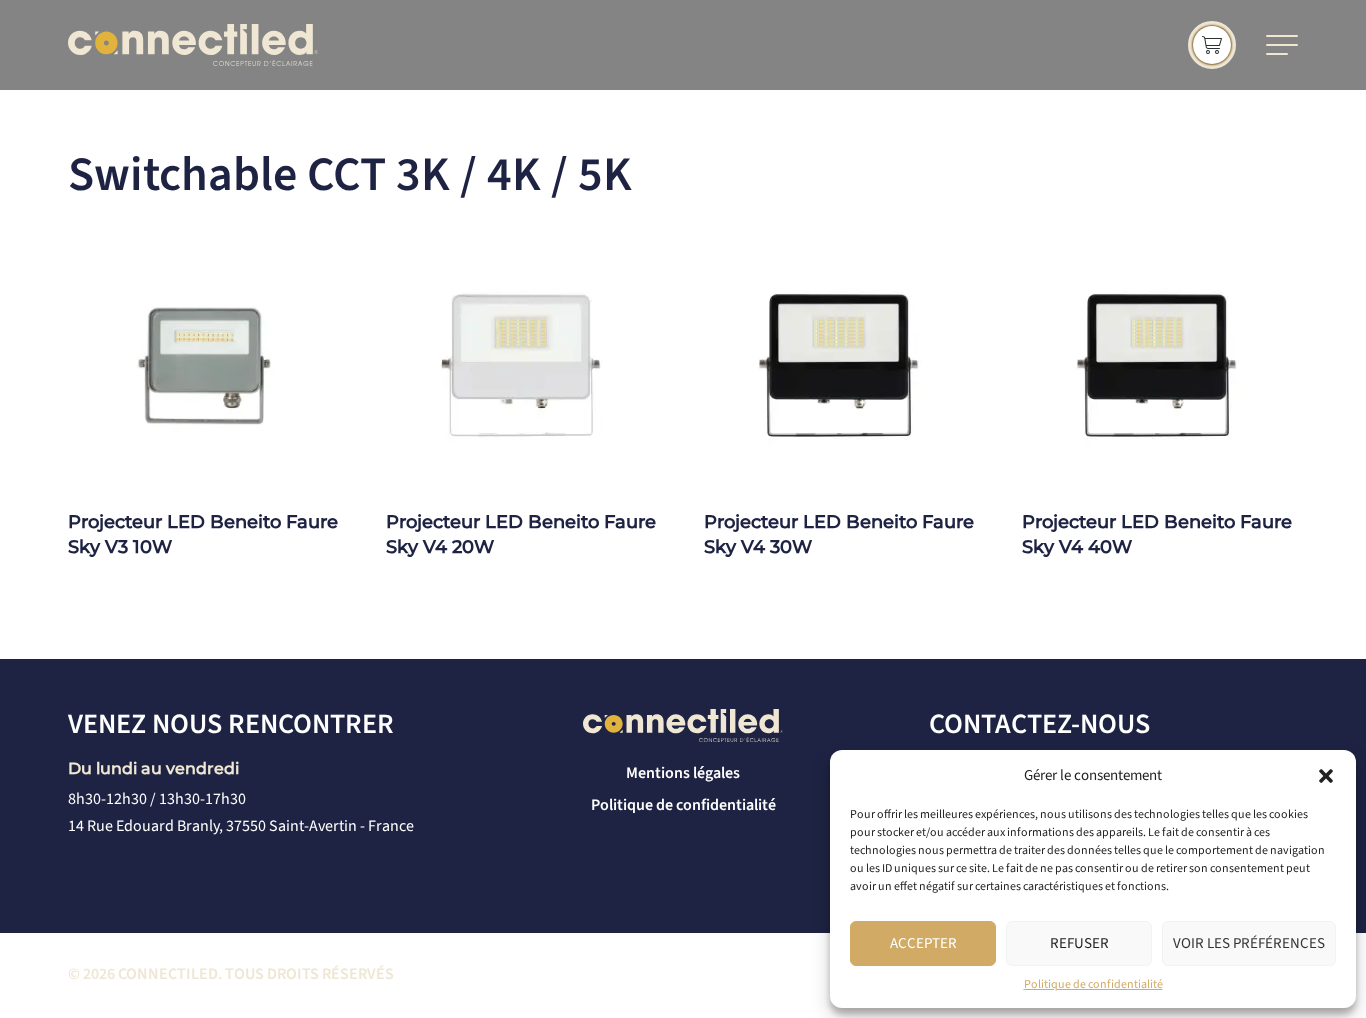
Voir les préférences (1249, 943)
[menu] (1282, 45)
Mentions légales (683, 773)
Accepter (923, 943)
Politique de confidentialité (1093, 984)
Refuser (1079, 943)
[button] (1326, 776)
